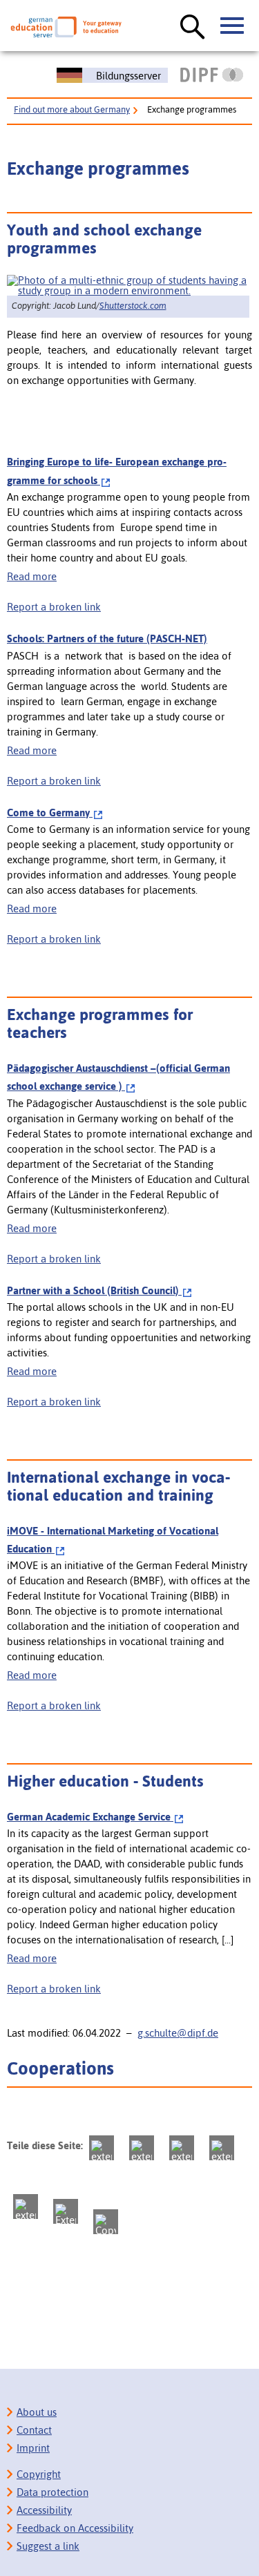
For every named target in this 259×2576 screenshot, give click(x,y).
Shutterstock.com (133, 306)
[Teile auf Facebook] (142, 2148)
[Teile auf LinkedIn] (26, 2207)
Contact (34, 2430)
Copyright (39, 2474)
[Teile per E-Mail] (66, 2211)
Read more (32, 576)
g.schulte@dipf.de (178, 2033)
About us (37, 2412)
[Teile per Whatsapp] (222, 2148)
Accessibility (44, 2510)
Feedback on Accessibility (75, 2528)
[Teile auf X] (182, 2148)
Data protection (52, 2492)
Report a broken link (54, 607)
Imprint (33, 2448)
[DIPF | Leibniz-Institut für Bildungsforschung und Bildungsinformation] (212, 75)
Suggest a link (48, 2546)
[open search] (193, 28)
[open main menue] (233, 26)
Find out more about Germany (72, 109)
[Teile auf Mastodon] (102, 2148)
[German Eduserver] (66, 27)
